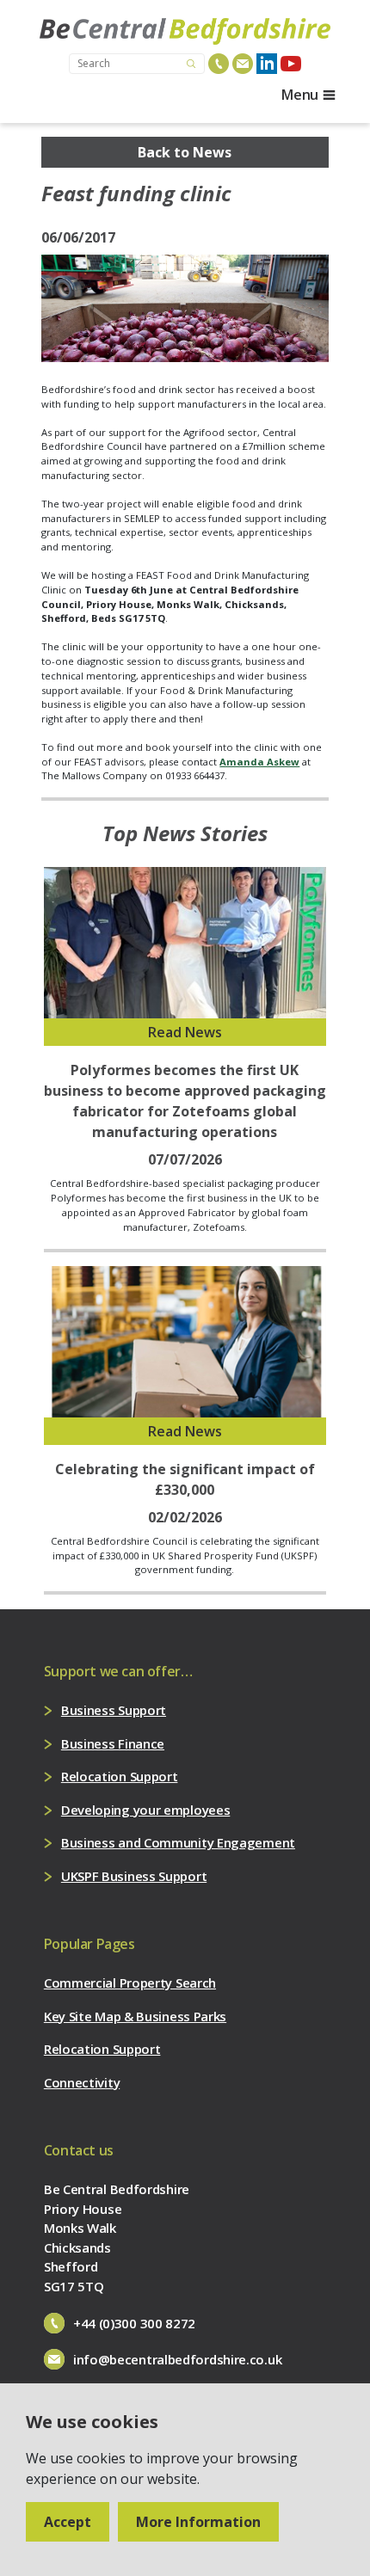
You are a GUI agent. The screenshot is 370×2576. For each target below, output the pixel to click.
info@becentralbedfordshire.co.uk (177, 2359)
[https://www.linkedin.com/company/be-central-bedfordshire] (267, 64)
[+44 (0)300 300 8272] (219, 64)
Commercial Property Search (130, 1983)
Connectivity (82, 2082)
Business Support (114, 1710)
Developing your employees (146, 1810)
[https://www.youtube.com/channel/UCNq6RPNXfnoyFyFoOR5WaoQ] (291, 64)
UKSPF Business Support (134, 1876)
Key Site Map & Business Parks (135, 2016)
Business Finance (113, 1743)
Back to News (185, 152)
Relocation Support (120, 1776)
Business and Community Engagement (178, 1842)
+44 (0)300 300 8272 (134, 2323)
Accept (68, 2522)
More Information (198, 2522)
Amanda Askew (259, 762)
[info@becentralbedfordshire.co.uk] (243, 64)
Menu (300, 95)
